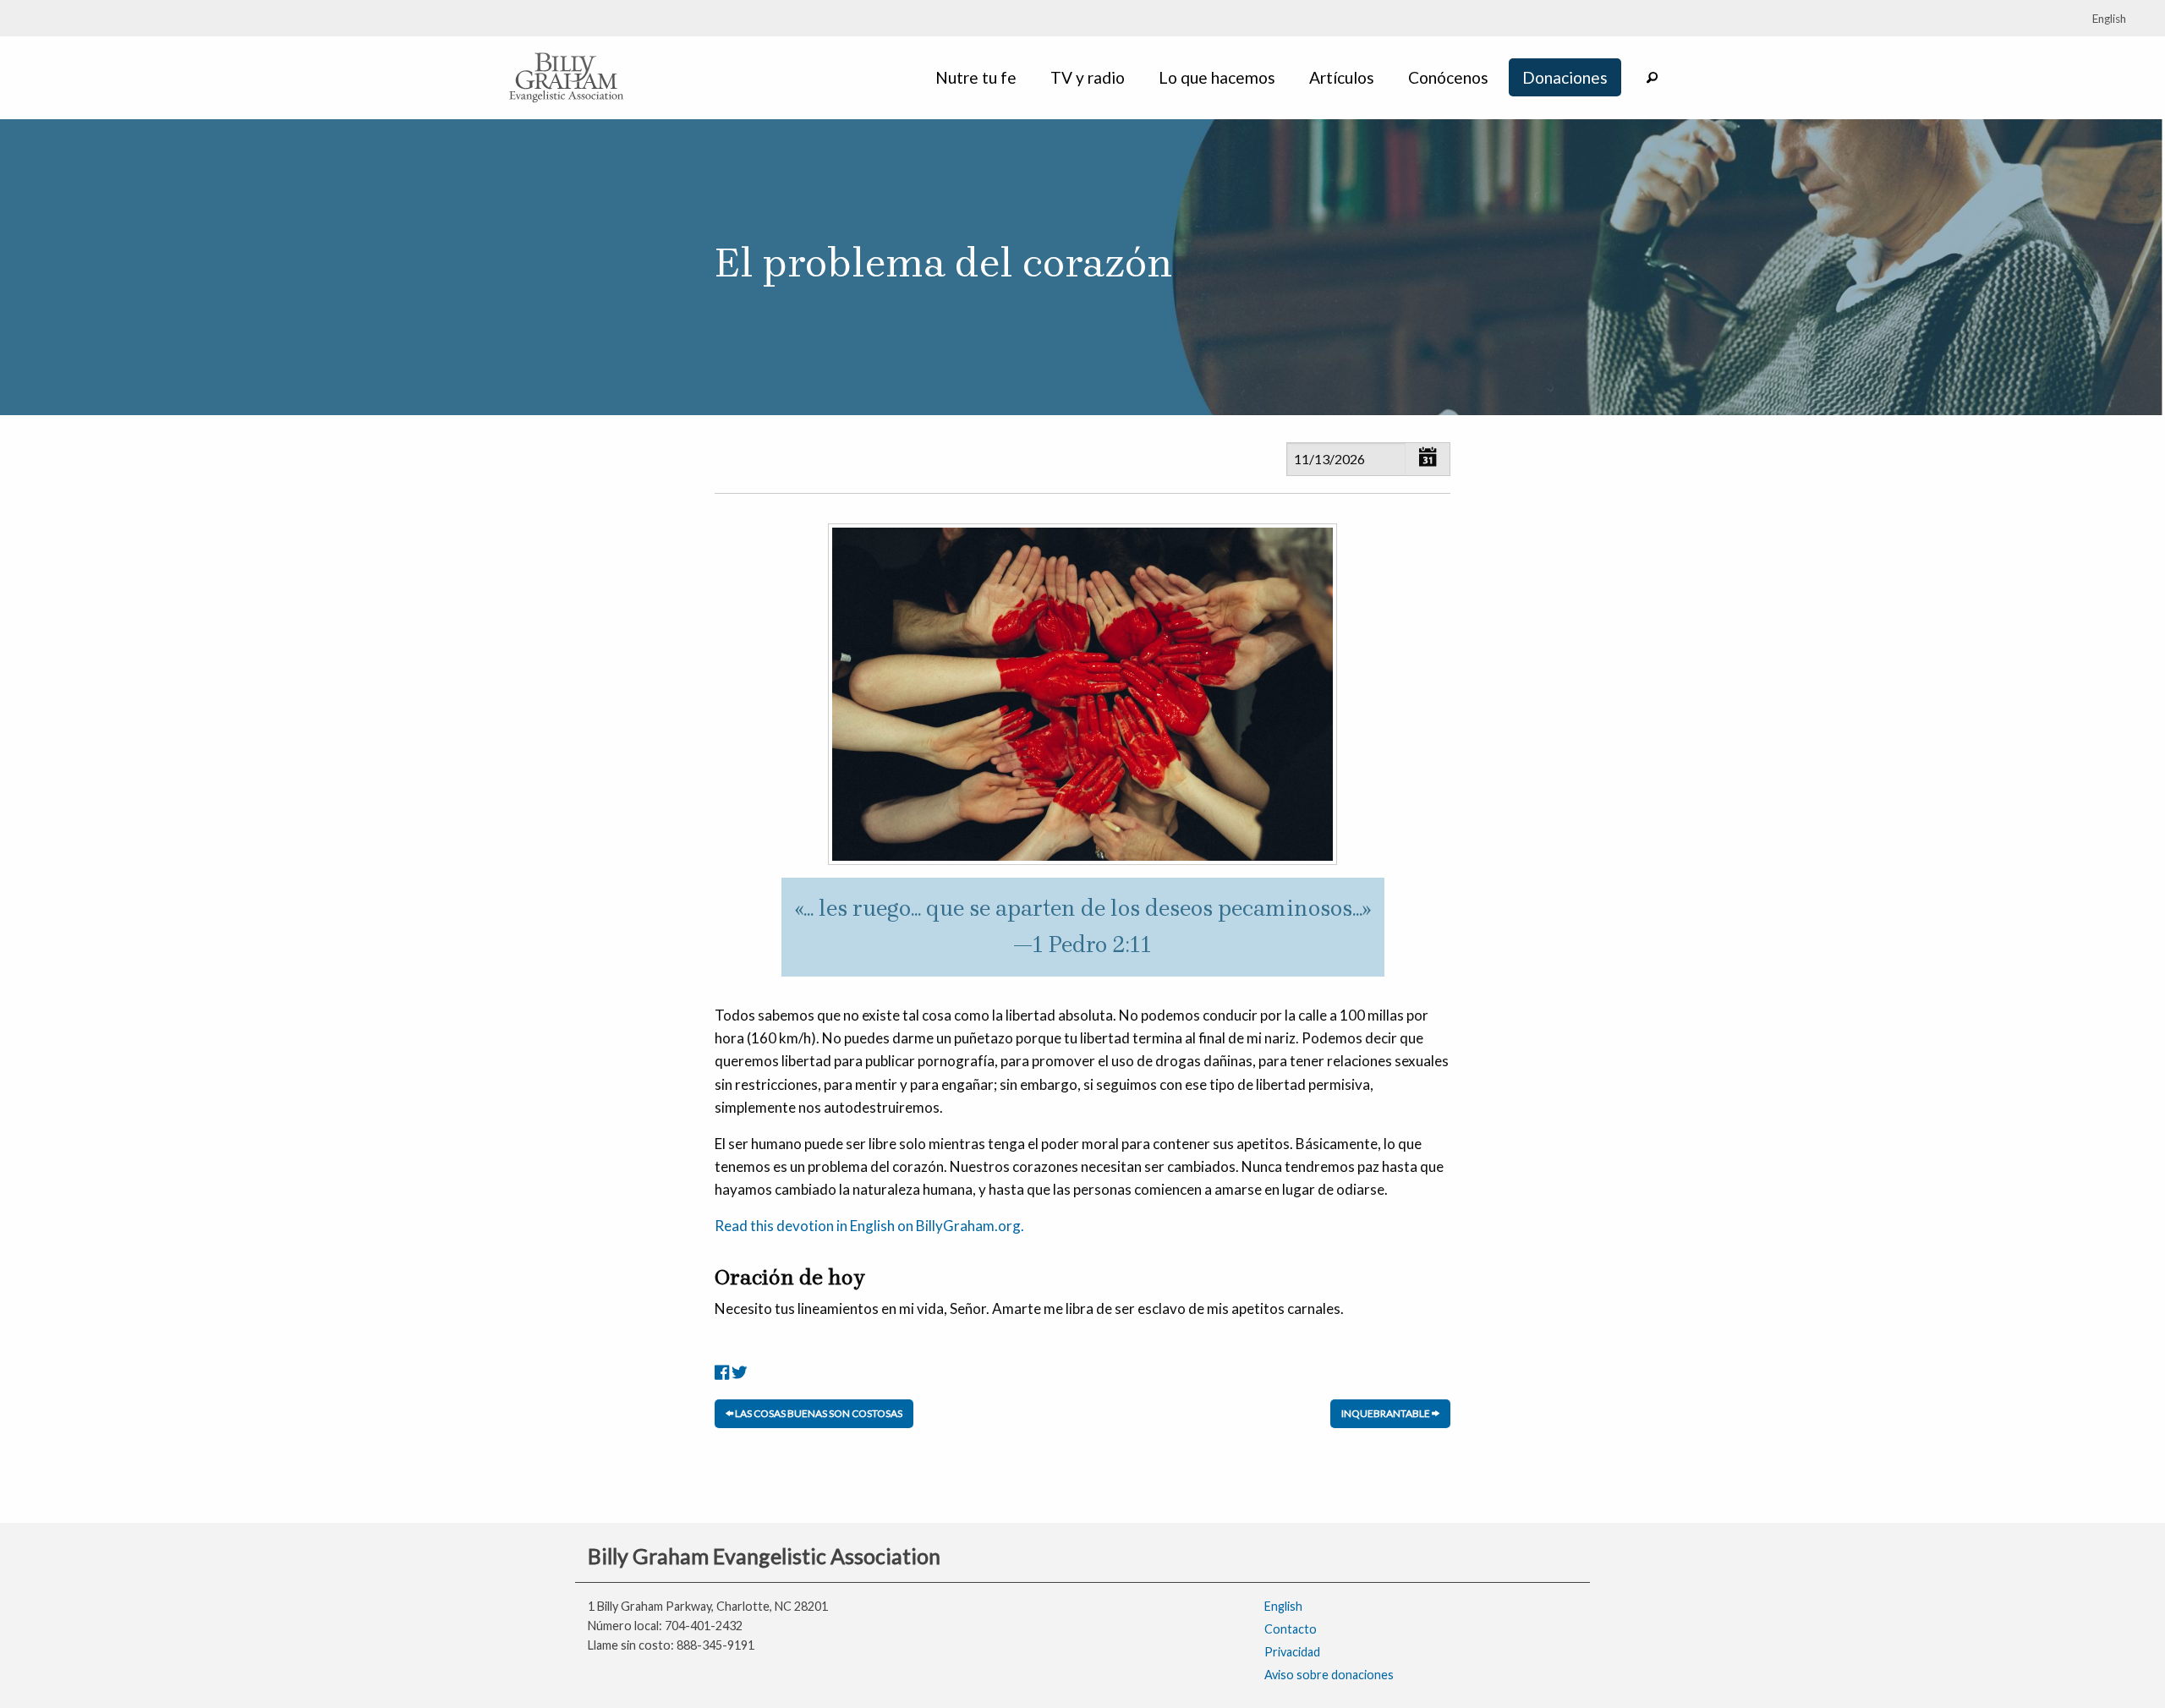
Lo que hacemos (1217, 77)
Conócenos (1448, 77)
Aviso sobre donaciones (1329, 1675)
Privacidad (1292, 1652)
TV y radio (1088, 77)
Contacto (1291, 1629)
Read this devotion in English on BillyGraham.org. (869, 1226)
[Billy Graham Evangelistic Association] (567, 76)
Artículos (1342, 77)
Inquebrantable (1387, 1413)
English (1283, 1606)
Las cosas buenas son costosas (818, 1413)
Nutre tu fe (976, 77)
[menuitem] (979, 77)
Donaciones (1565, 77)
